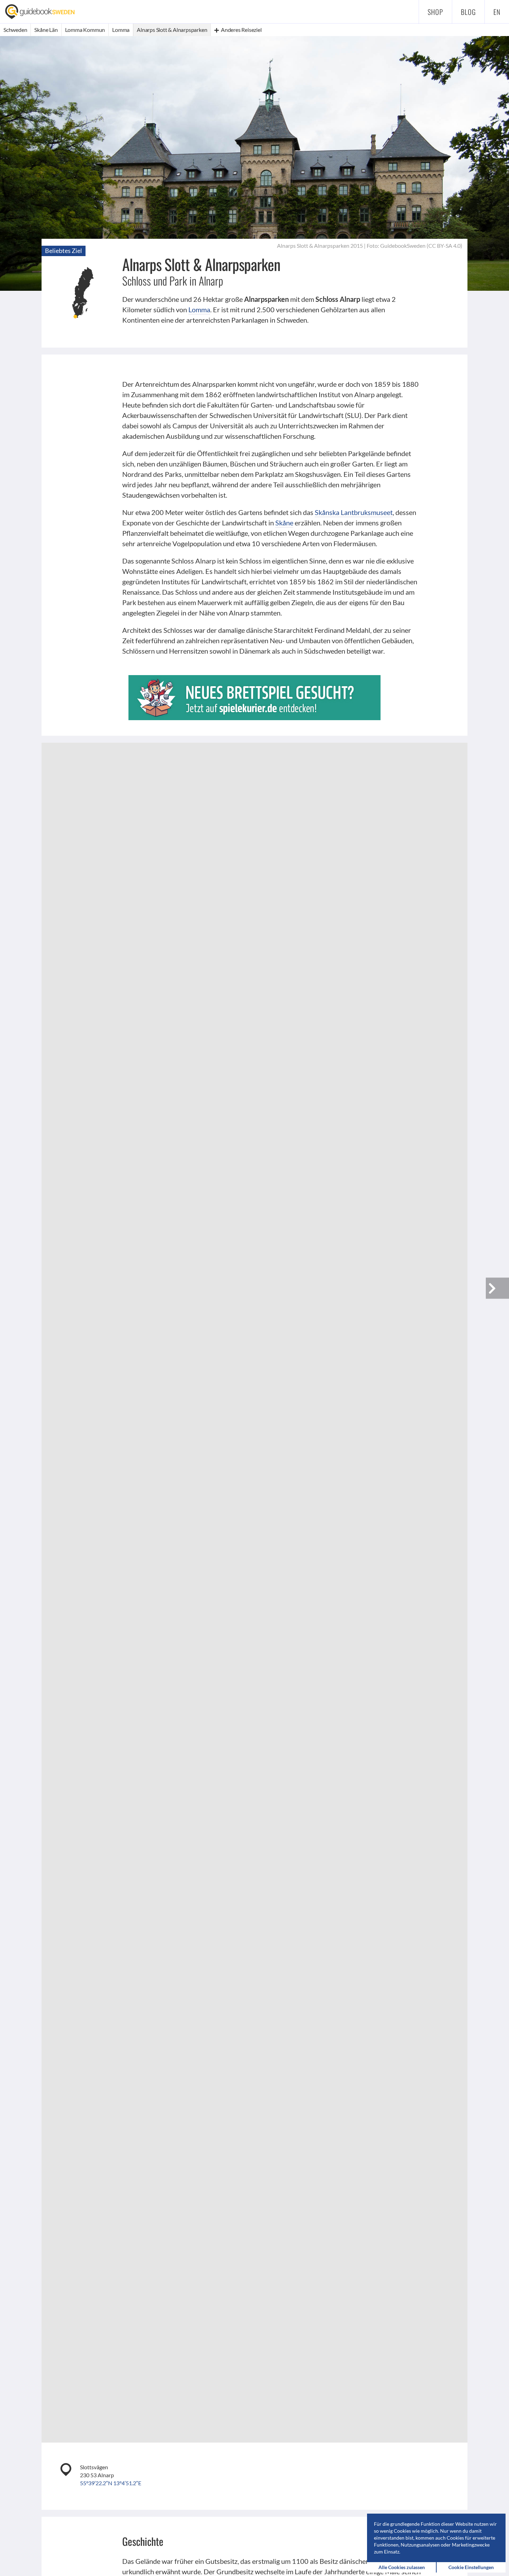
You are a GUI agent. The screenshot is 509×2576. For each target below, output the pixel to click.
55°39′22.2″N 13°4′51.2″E (111, 2483)
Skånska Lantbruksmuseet (354, 512)
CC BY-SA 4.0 (444, 246)
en (497, 12)
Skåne (284, 523)
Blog (468, 12)
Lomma (199, 309)
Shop (435, 12)
